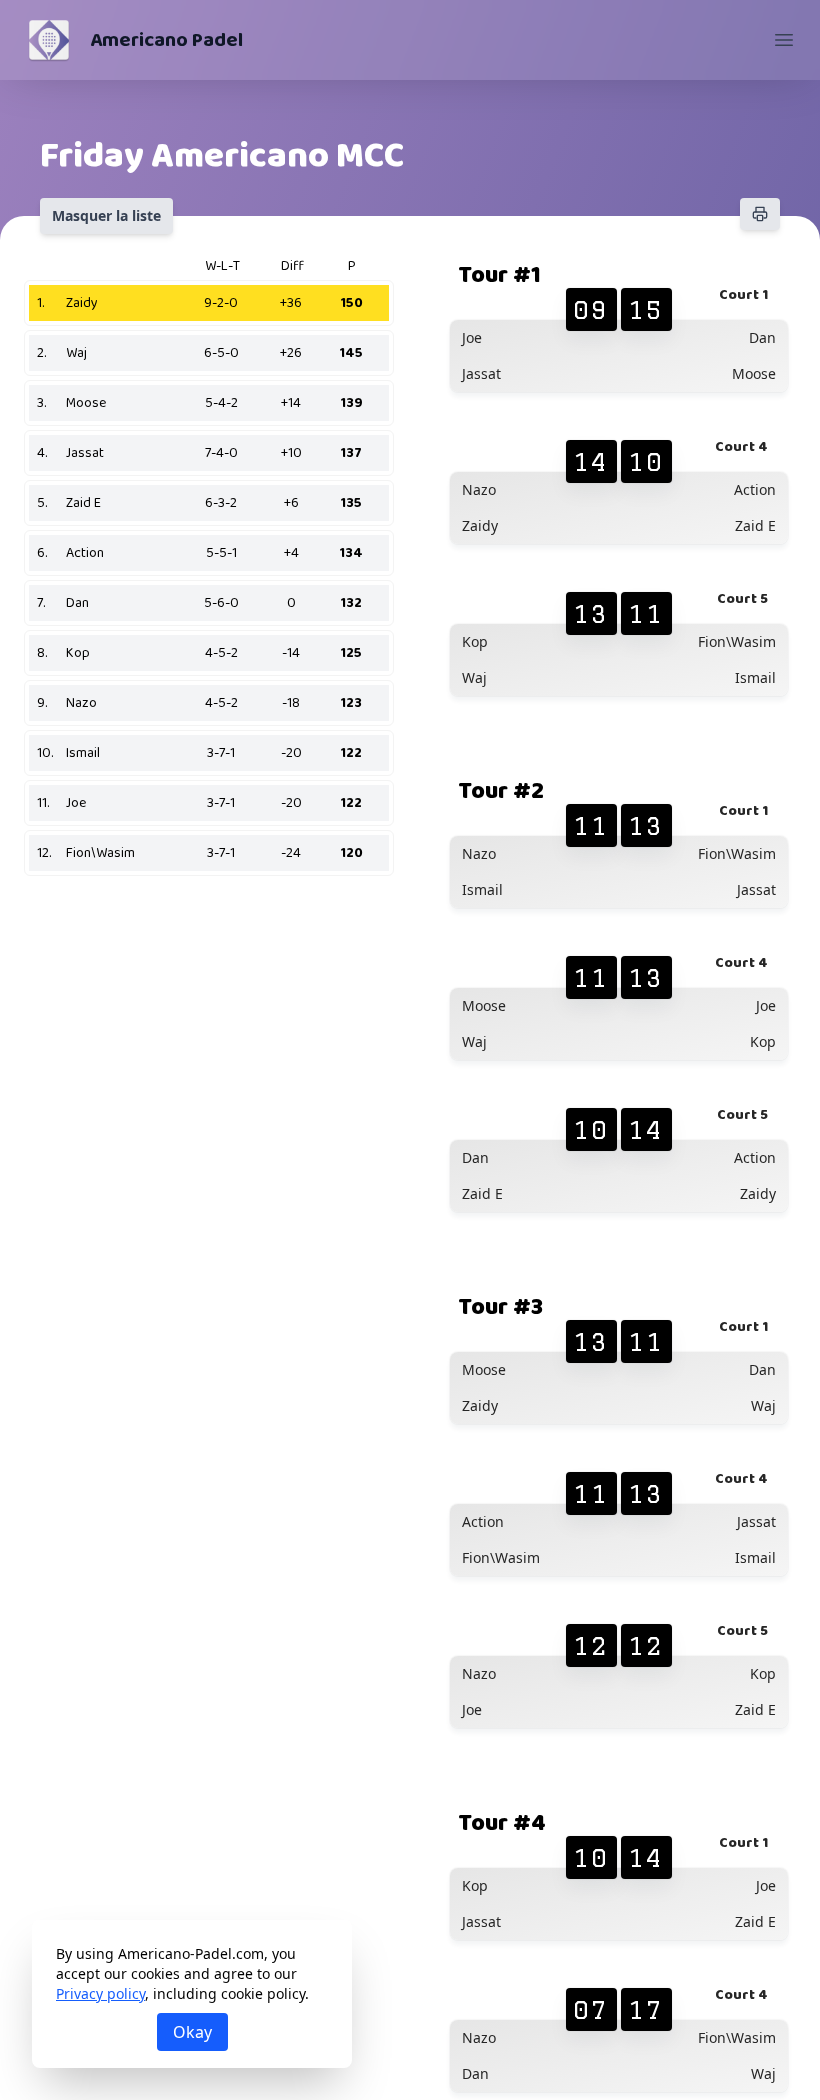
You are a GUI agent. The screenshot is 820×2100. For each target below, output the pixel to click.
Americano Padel (166, 40)
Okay (192, 2032)
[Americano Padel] (49, 40)
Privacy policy (100, 1993)
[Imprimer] (760, 214)
